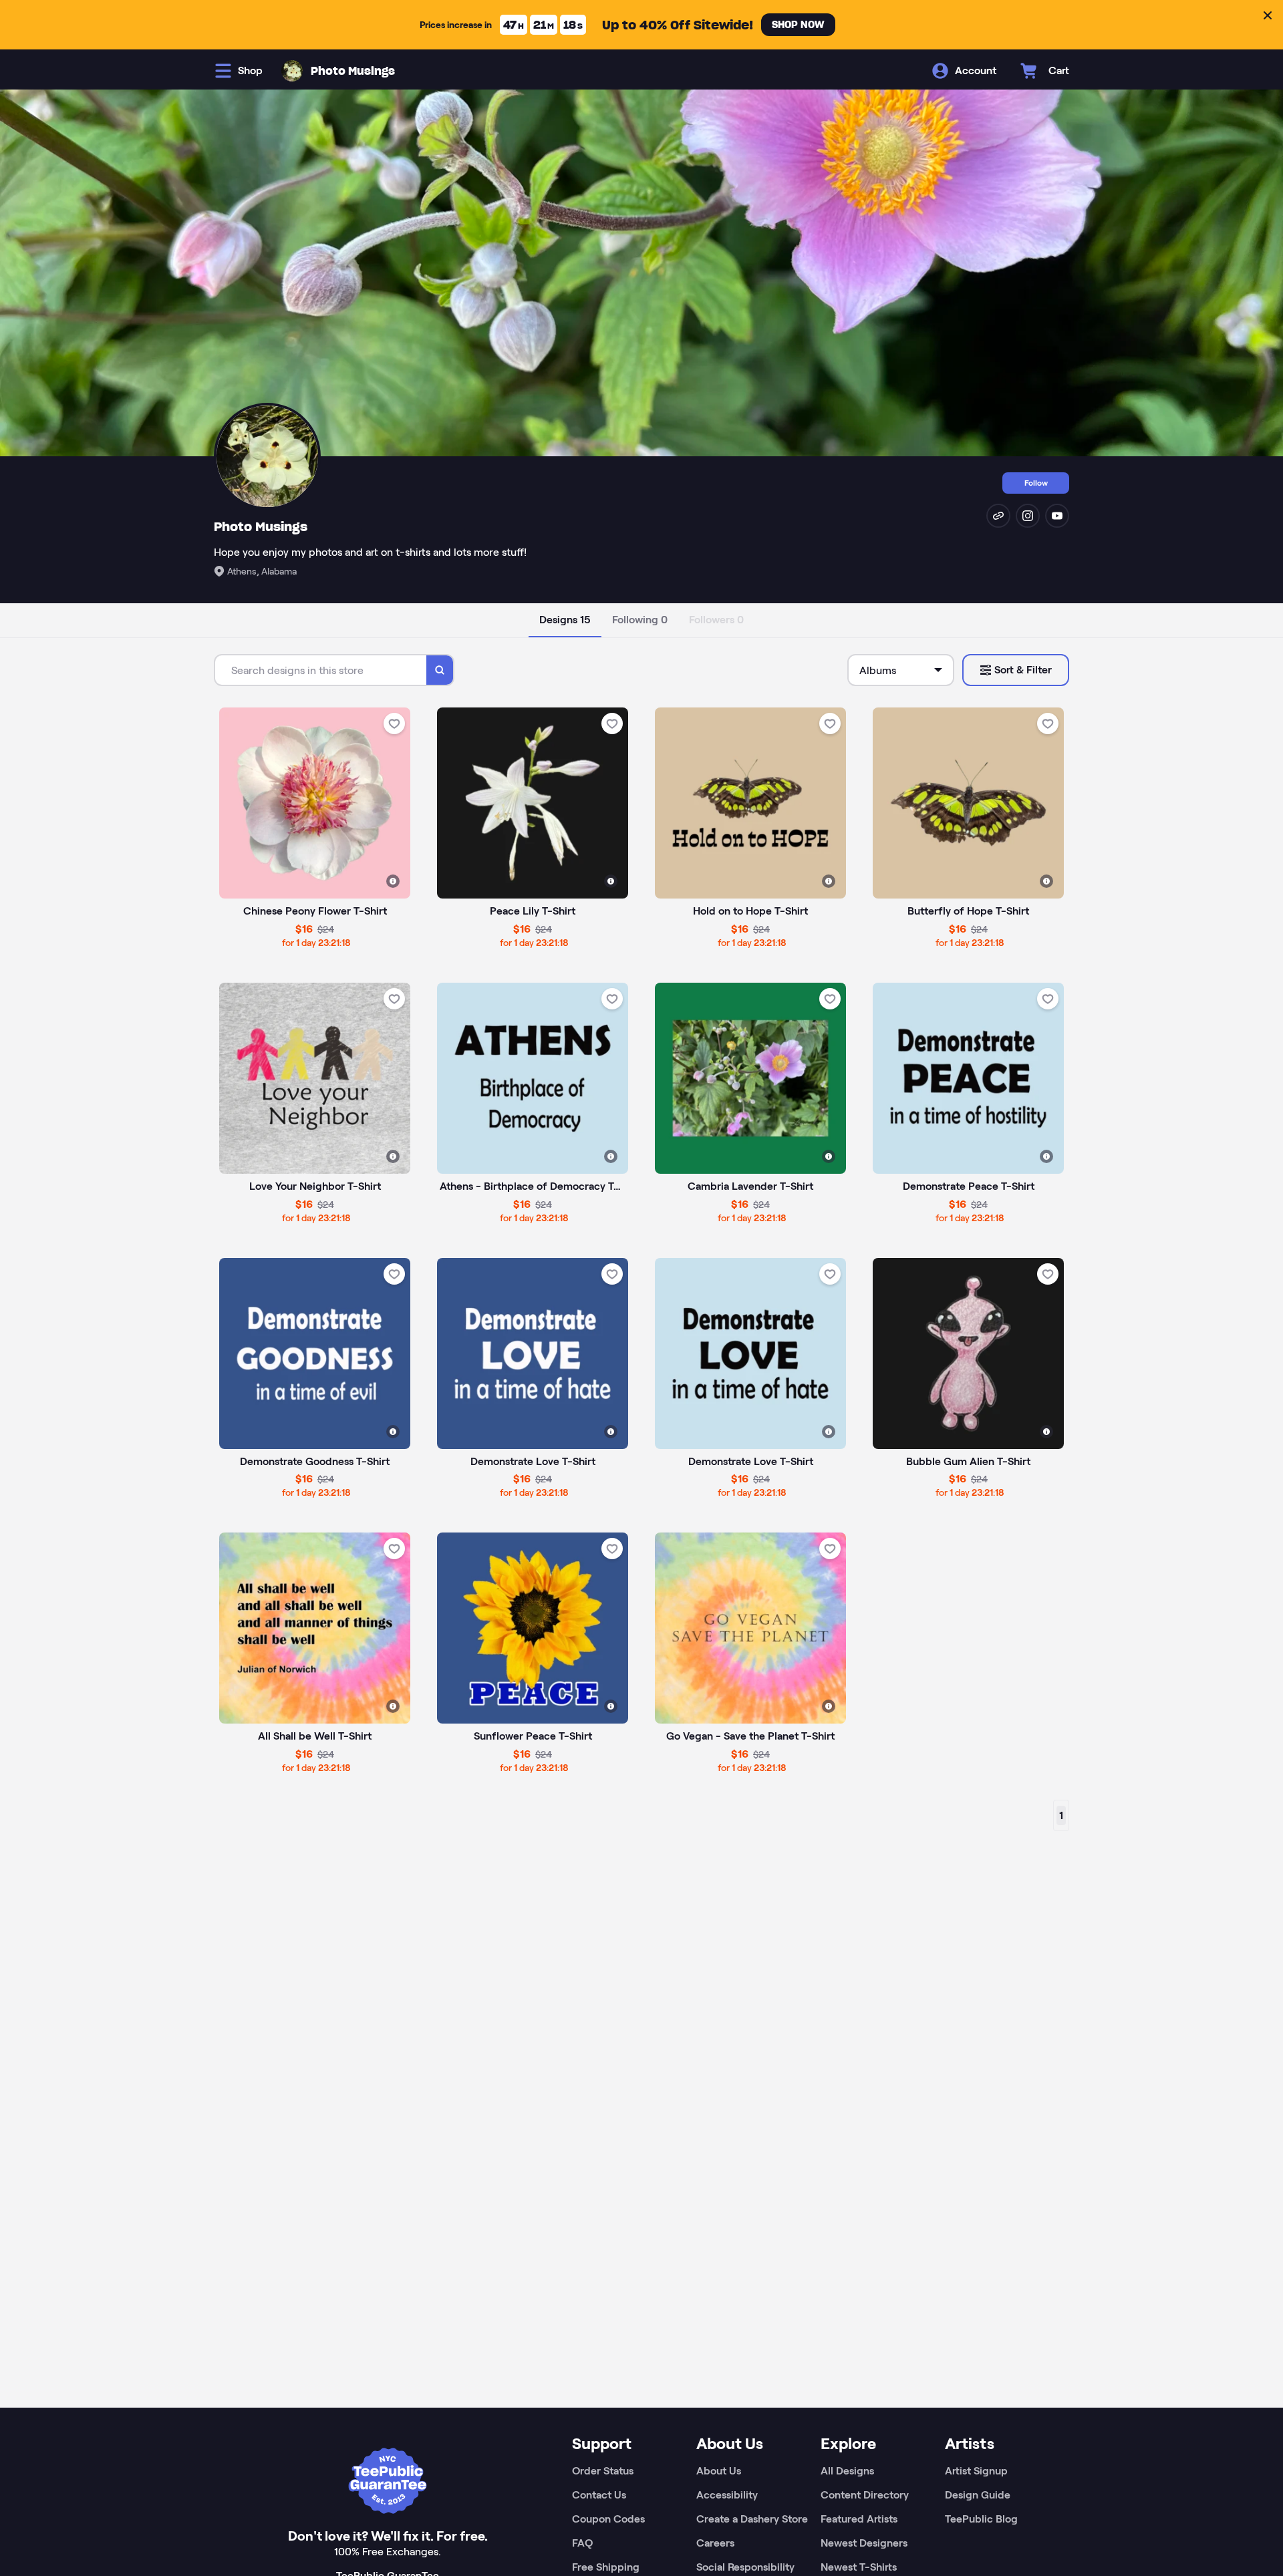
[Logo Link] (292, 71)
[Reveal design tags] (393, 881)
